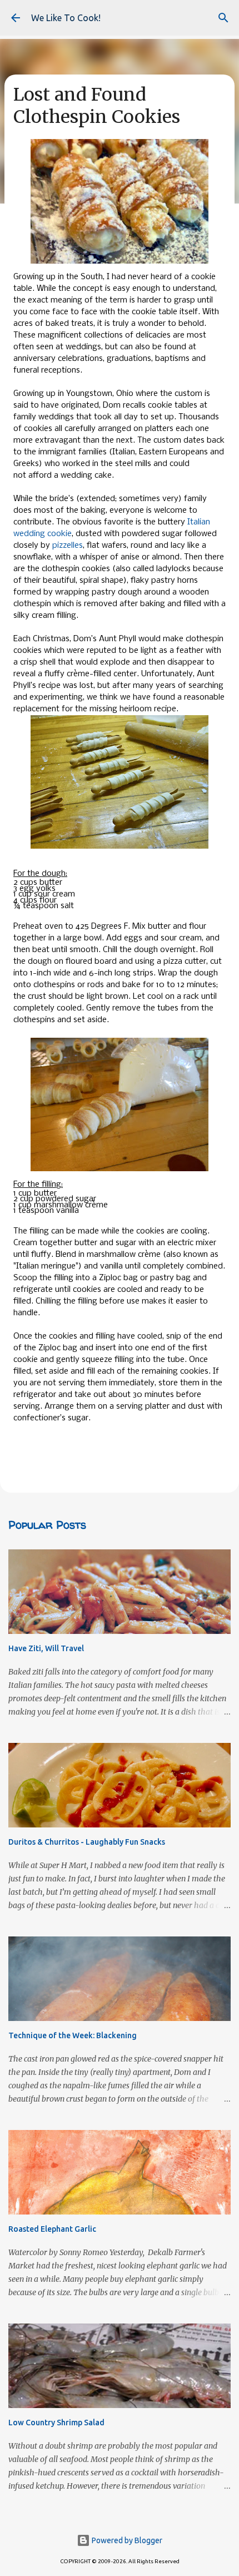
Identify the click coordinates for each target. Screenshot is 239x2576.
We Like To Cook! (66, 18)
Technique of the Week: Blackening (73, 2035)
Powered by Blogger (126, 2540)
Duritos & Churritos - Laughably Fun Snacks (87, 1842)
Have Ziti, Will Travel (46, 1648)
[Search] (223, 18)
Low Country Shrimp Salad (56, 2423)
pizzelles (68, 546)
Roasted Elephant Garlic (52, 2229)
